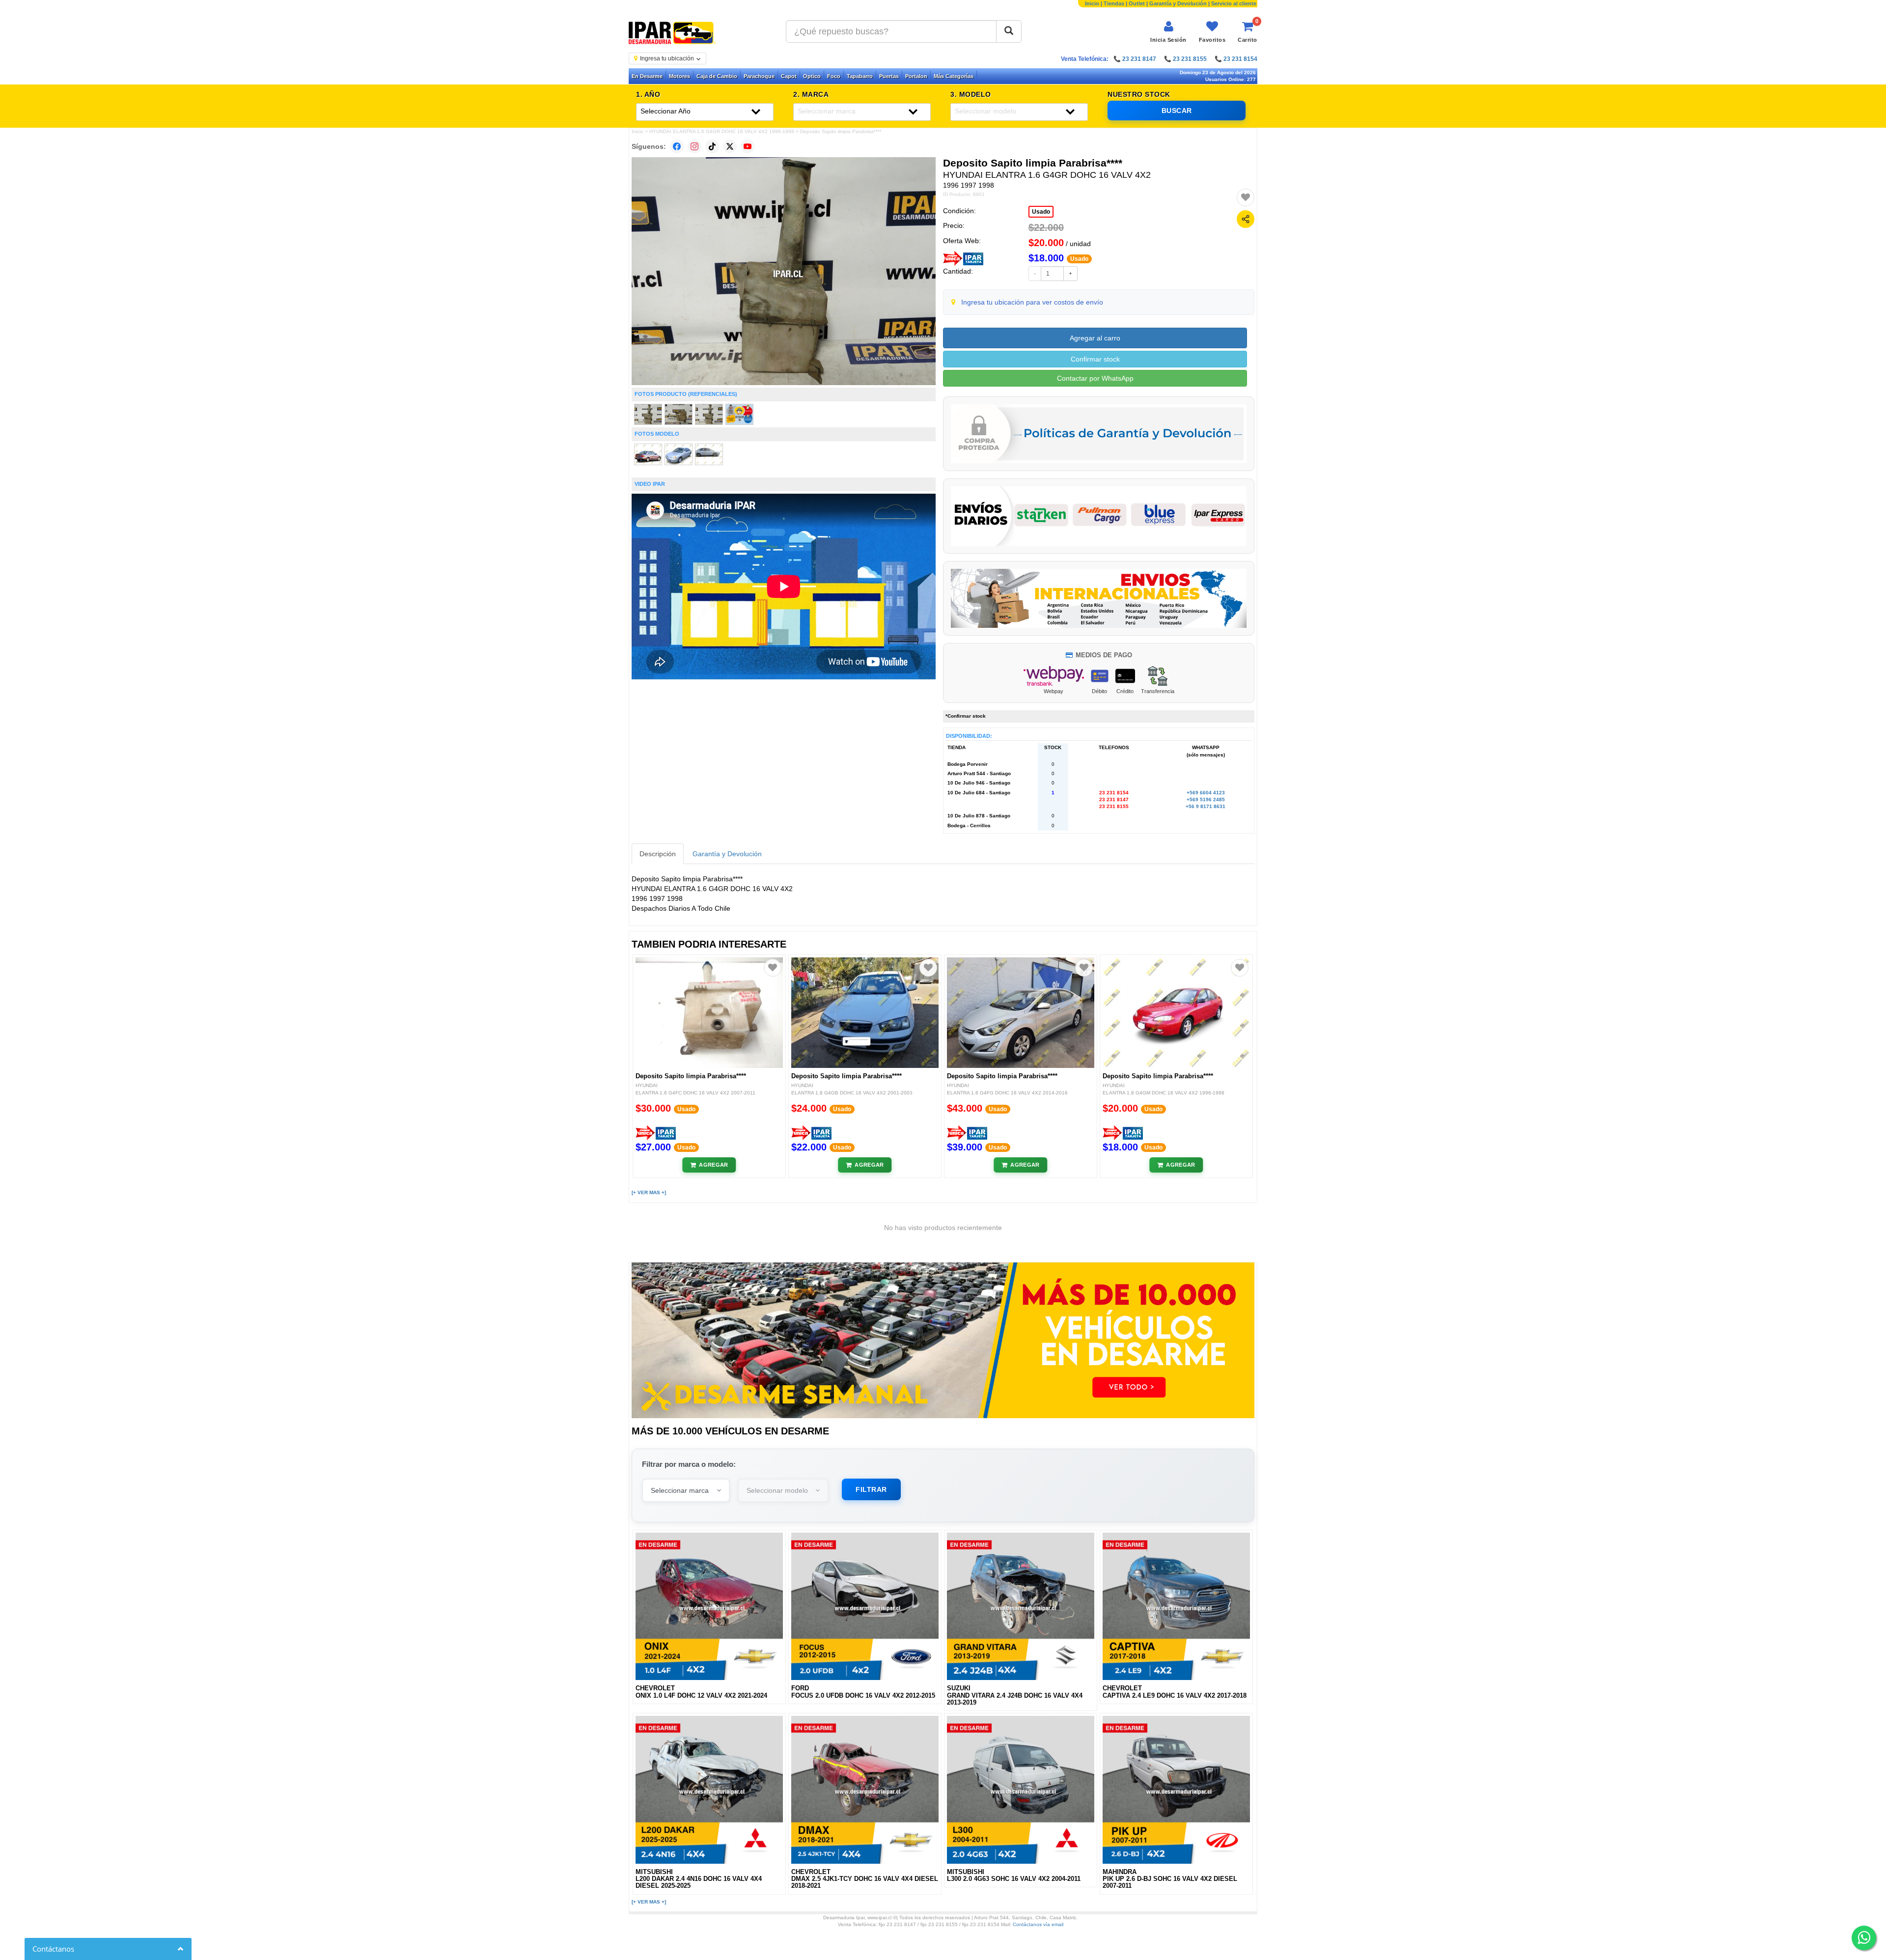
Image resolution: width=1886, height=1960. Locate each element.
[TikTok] (712, 146)
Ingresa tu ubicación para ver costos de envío (1032, 302)
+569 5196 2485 (1206, 799)
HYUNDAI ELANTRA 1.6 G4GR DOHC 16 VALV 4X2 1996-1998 (722, 131)
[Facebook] (677, 146)
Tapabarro (860, 76)
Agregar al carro (1095, 338)
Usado (1041, 212)
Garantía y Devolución (1178, 3)
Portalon (916, 76)
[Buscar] (1009, 31)
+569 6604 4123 (1206, 793)
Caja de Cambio (717, 76)
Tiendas (1114, 3)
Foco (834, 76)
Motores (680, 76)
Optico (812, 76)
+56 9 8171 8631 (1206, 806)
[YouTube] (748, 146)
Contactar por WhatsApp (1095, 378)
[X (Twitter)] (730, 146)
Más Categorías (954, 76)
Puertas (889, 76)
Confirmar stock (1095, 359)
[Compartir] (1246, 219)
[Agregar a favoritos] (1246, 197)
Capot (789, 76)
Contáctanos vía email (1038, 1924)
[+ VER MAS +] (649, 1192)
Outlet (1137, 3)
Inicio (1092, 3)
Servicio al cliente (1234, 3)
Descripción (658, 854)
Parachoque (759, 76)
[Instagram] (694, 146)
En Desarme (647, 76)
